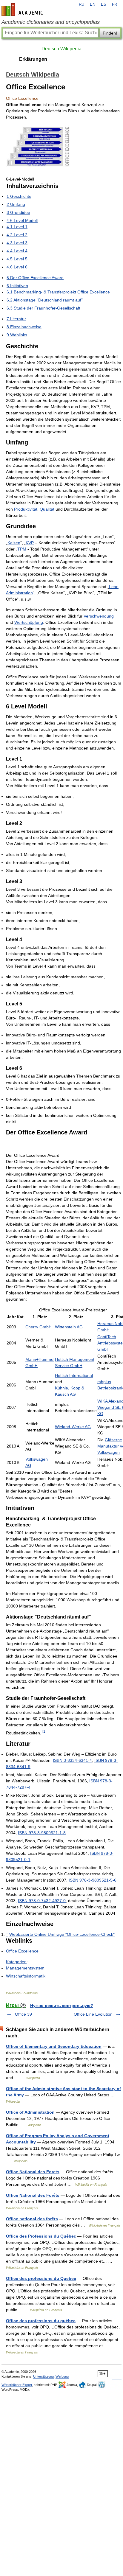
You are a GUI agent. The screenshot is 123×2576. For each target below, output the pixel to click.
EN (93, 4)
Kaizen (14, 543)
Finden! (110, 33)
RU (82, 4)
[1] (44, 1731)
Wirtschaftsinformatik (26, 1976)
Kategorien (16, 1962)
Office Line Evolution (93, 2014)
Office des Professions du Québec (41, 2236)
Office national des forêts (32, 2219)
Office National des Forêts (33, 2195)
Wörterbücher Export (17, 2385)
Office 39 (23, 2014)
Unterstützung (43, 2376)
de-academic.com (23, 10)
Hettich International (74, 1375)
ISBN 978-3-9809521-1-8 (42, 1833)
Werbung (62, 2376)
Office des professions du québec (41, 2321)
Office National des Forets (33, 2172)
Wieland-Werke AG (73, 1427)
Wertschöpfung (29, 622)
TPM (22, 549)
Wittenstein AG (69, 1327)
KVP (30, 543)
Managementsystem (25, 1968)
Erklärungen (33, 59)
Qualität (47, 509)
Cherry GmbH (39, 1327)
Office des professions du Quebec (41, 2278)
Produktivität (26, 509)
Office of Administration (30, 2112)
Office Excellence (22, 1951)
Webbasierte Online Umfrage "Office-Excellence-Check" (62, 1934)
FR (114, 4)
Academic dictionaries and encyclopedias (51, 22)
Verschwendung (99, 616)
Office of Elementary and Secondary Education (54, 2046)
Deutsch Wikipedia (61, 49)
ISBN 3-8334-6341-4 (72, 1760)
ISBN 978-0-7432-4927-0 (42, 1901)
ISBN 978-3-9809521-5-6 (93, 1880)
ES (104, 4)
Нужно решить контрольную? (62, 2006)
